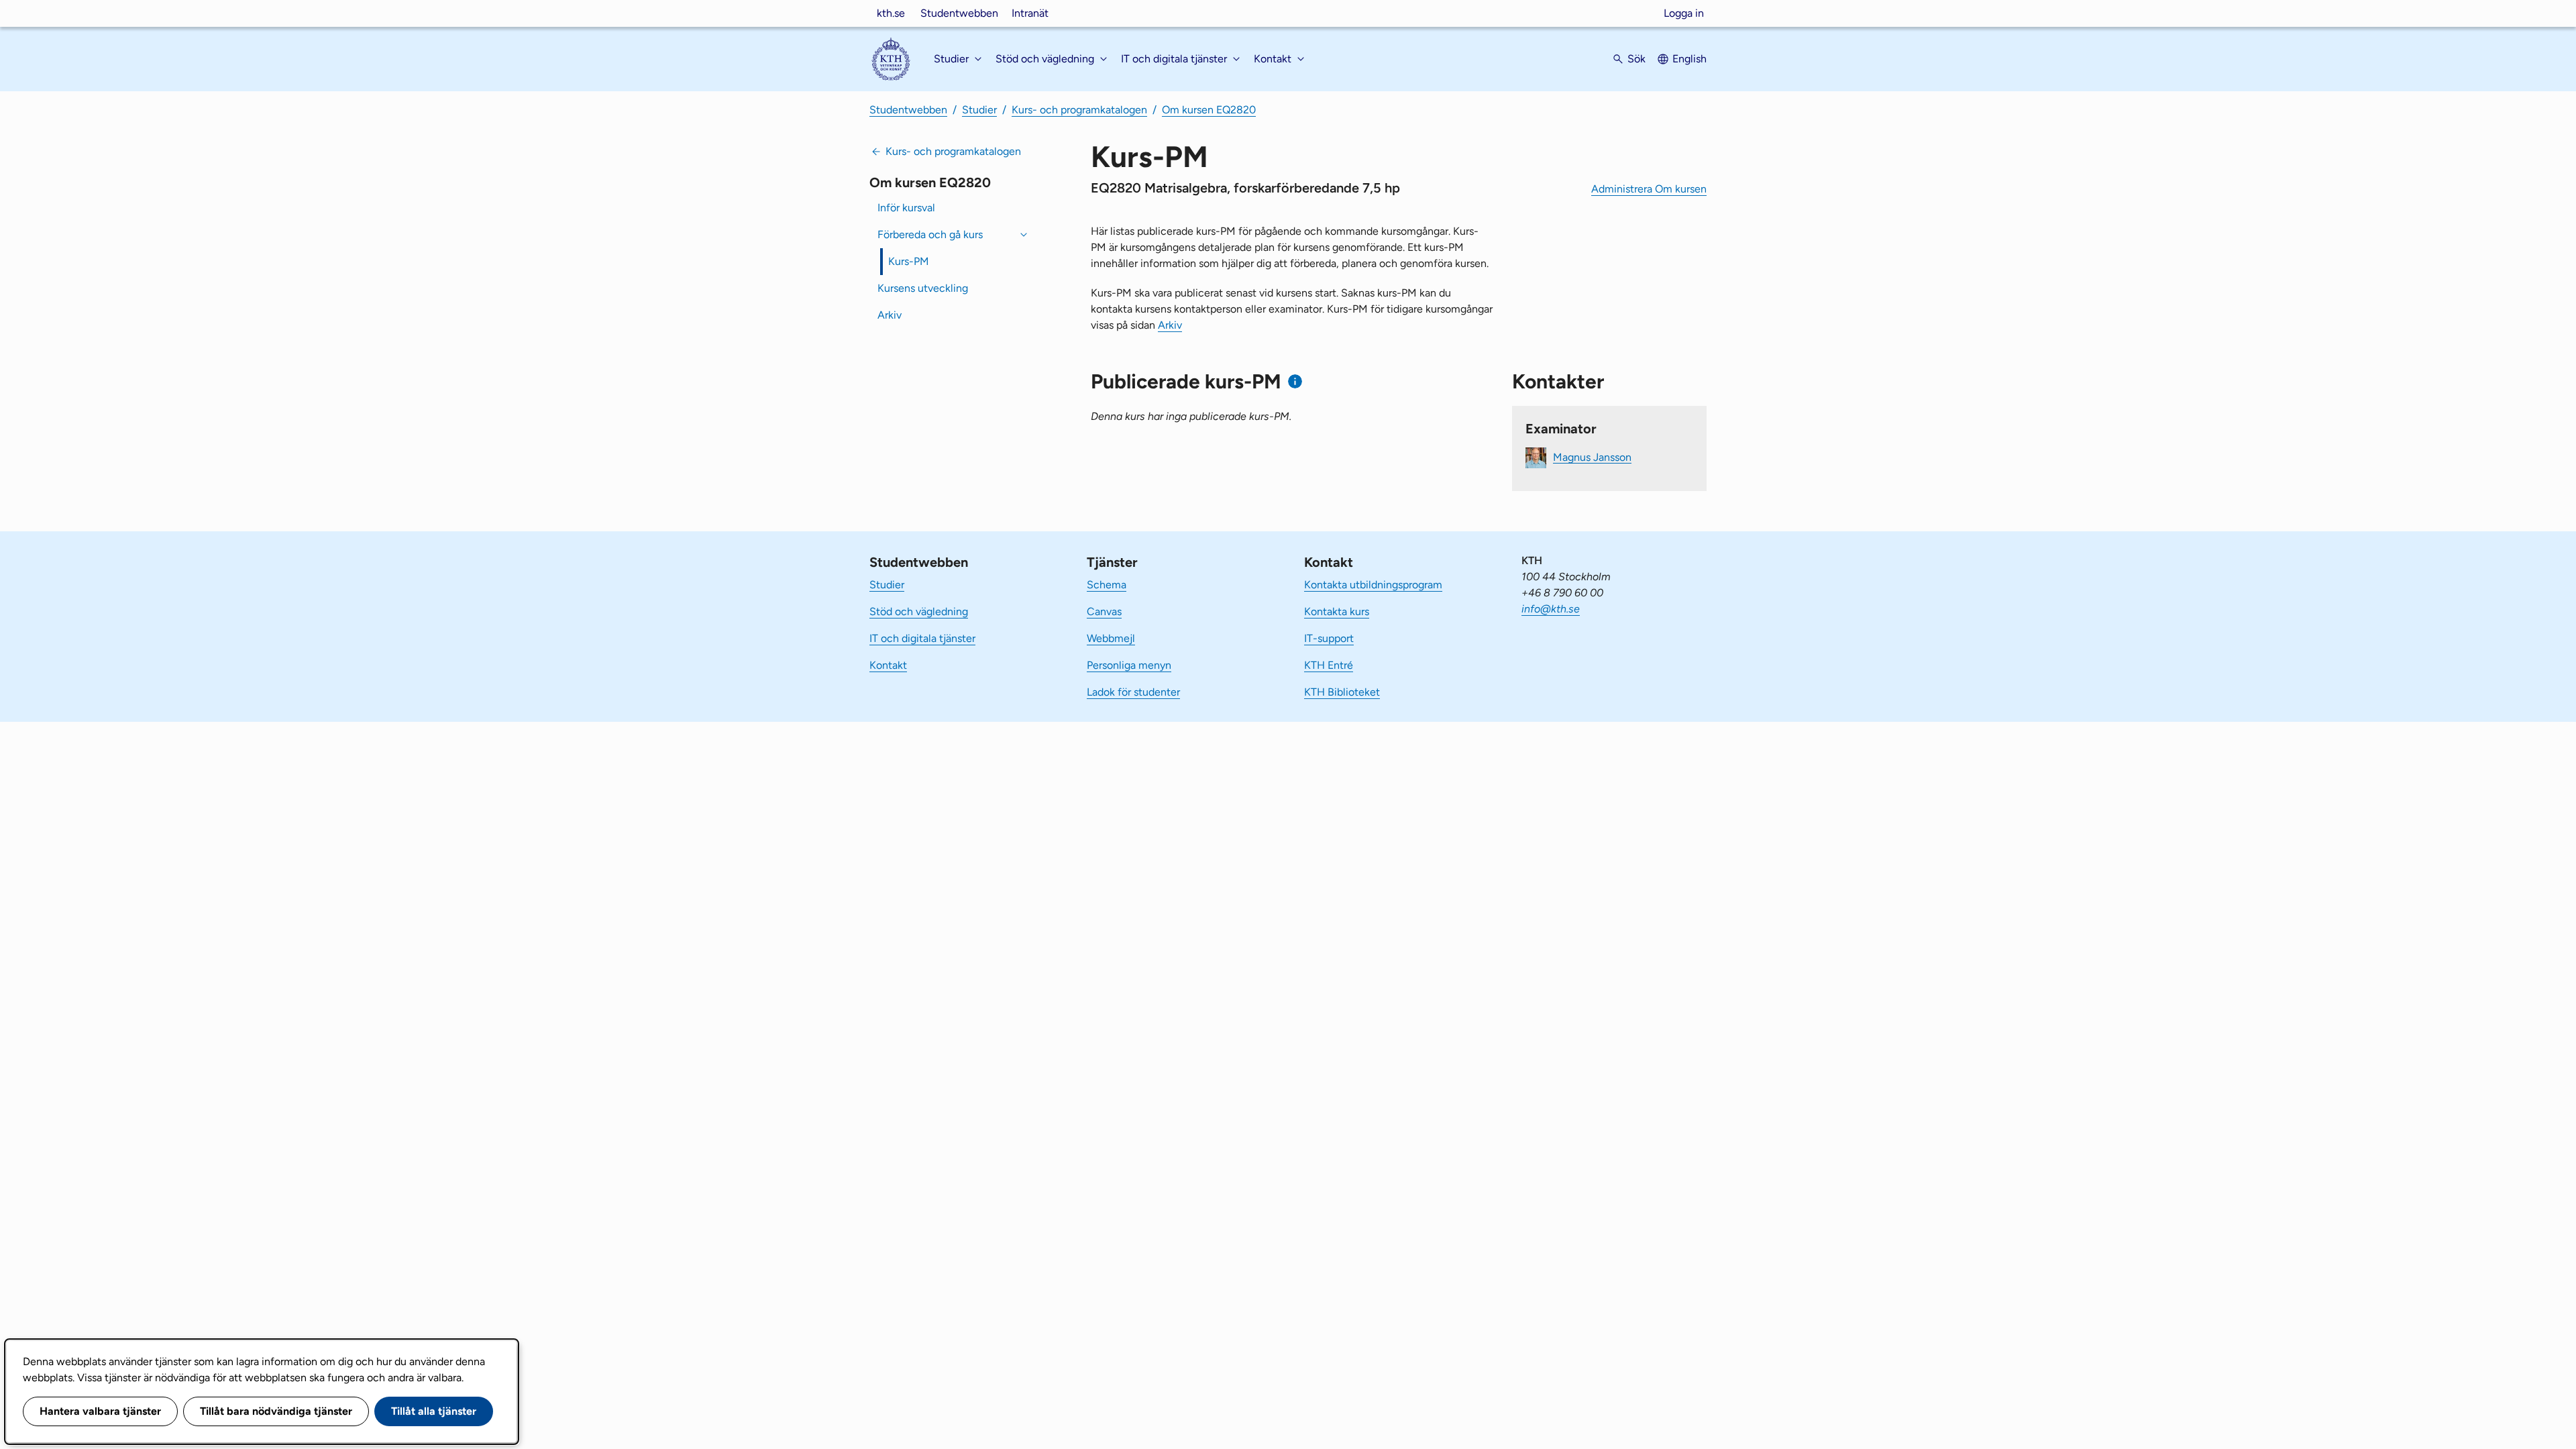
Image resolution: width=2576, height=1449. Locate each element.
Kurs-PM (909, 261)
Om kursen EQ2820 (1209, 110)
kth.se (891, 13)
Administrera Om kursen (1649, 189)
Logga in (1684, 13)
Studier (979, 110)
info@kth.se (1551, 609)
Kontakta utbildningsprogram (1373, 585)
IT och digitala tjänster (922, 638)
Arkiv (890, 315)
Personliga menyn (1129, 665)
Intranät (1030, 13)
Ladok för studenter (1133, 692)
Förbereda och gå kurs (930, 234)
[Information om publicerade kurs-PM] (1295, 381)
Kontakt (888, 665)
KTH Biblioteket (1342, 692)
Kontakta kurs (1337, 611)
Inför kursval (906, 208)
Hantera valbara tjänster (100, 1411)
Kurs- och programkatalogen (1079, 110)
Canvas (1104, 611)
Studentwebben (959, 13)
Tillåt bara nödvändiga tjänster (276, 1411)
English (1689, 59)
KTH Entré (1329, 665)
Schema (1107, 585)
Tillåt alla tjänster (434, 1411)
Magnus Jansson (1592, 457)
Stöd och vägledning (919, 611)
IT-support (1329, 638)
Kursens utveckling (923, 288)
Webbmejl (1111, 638)
